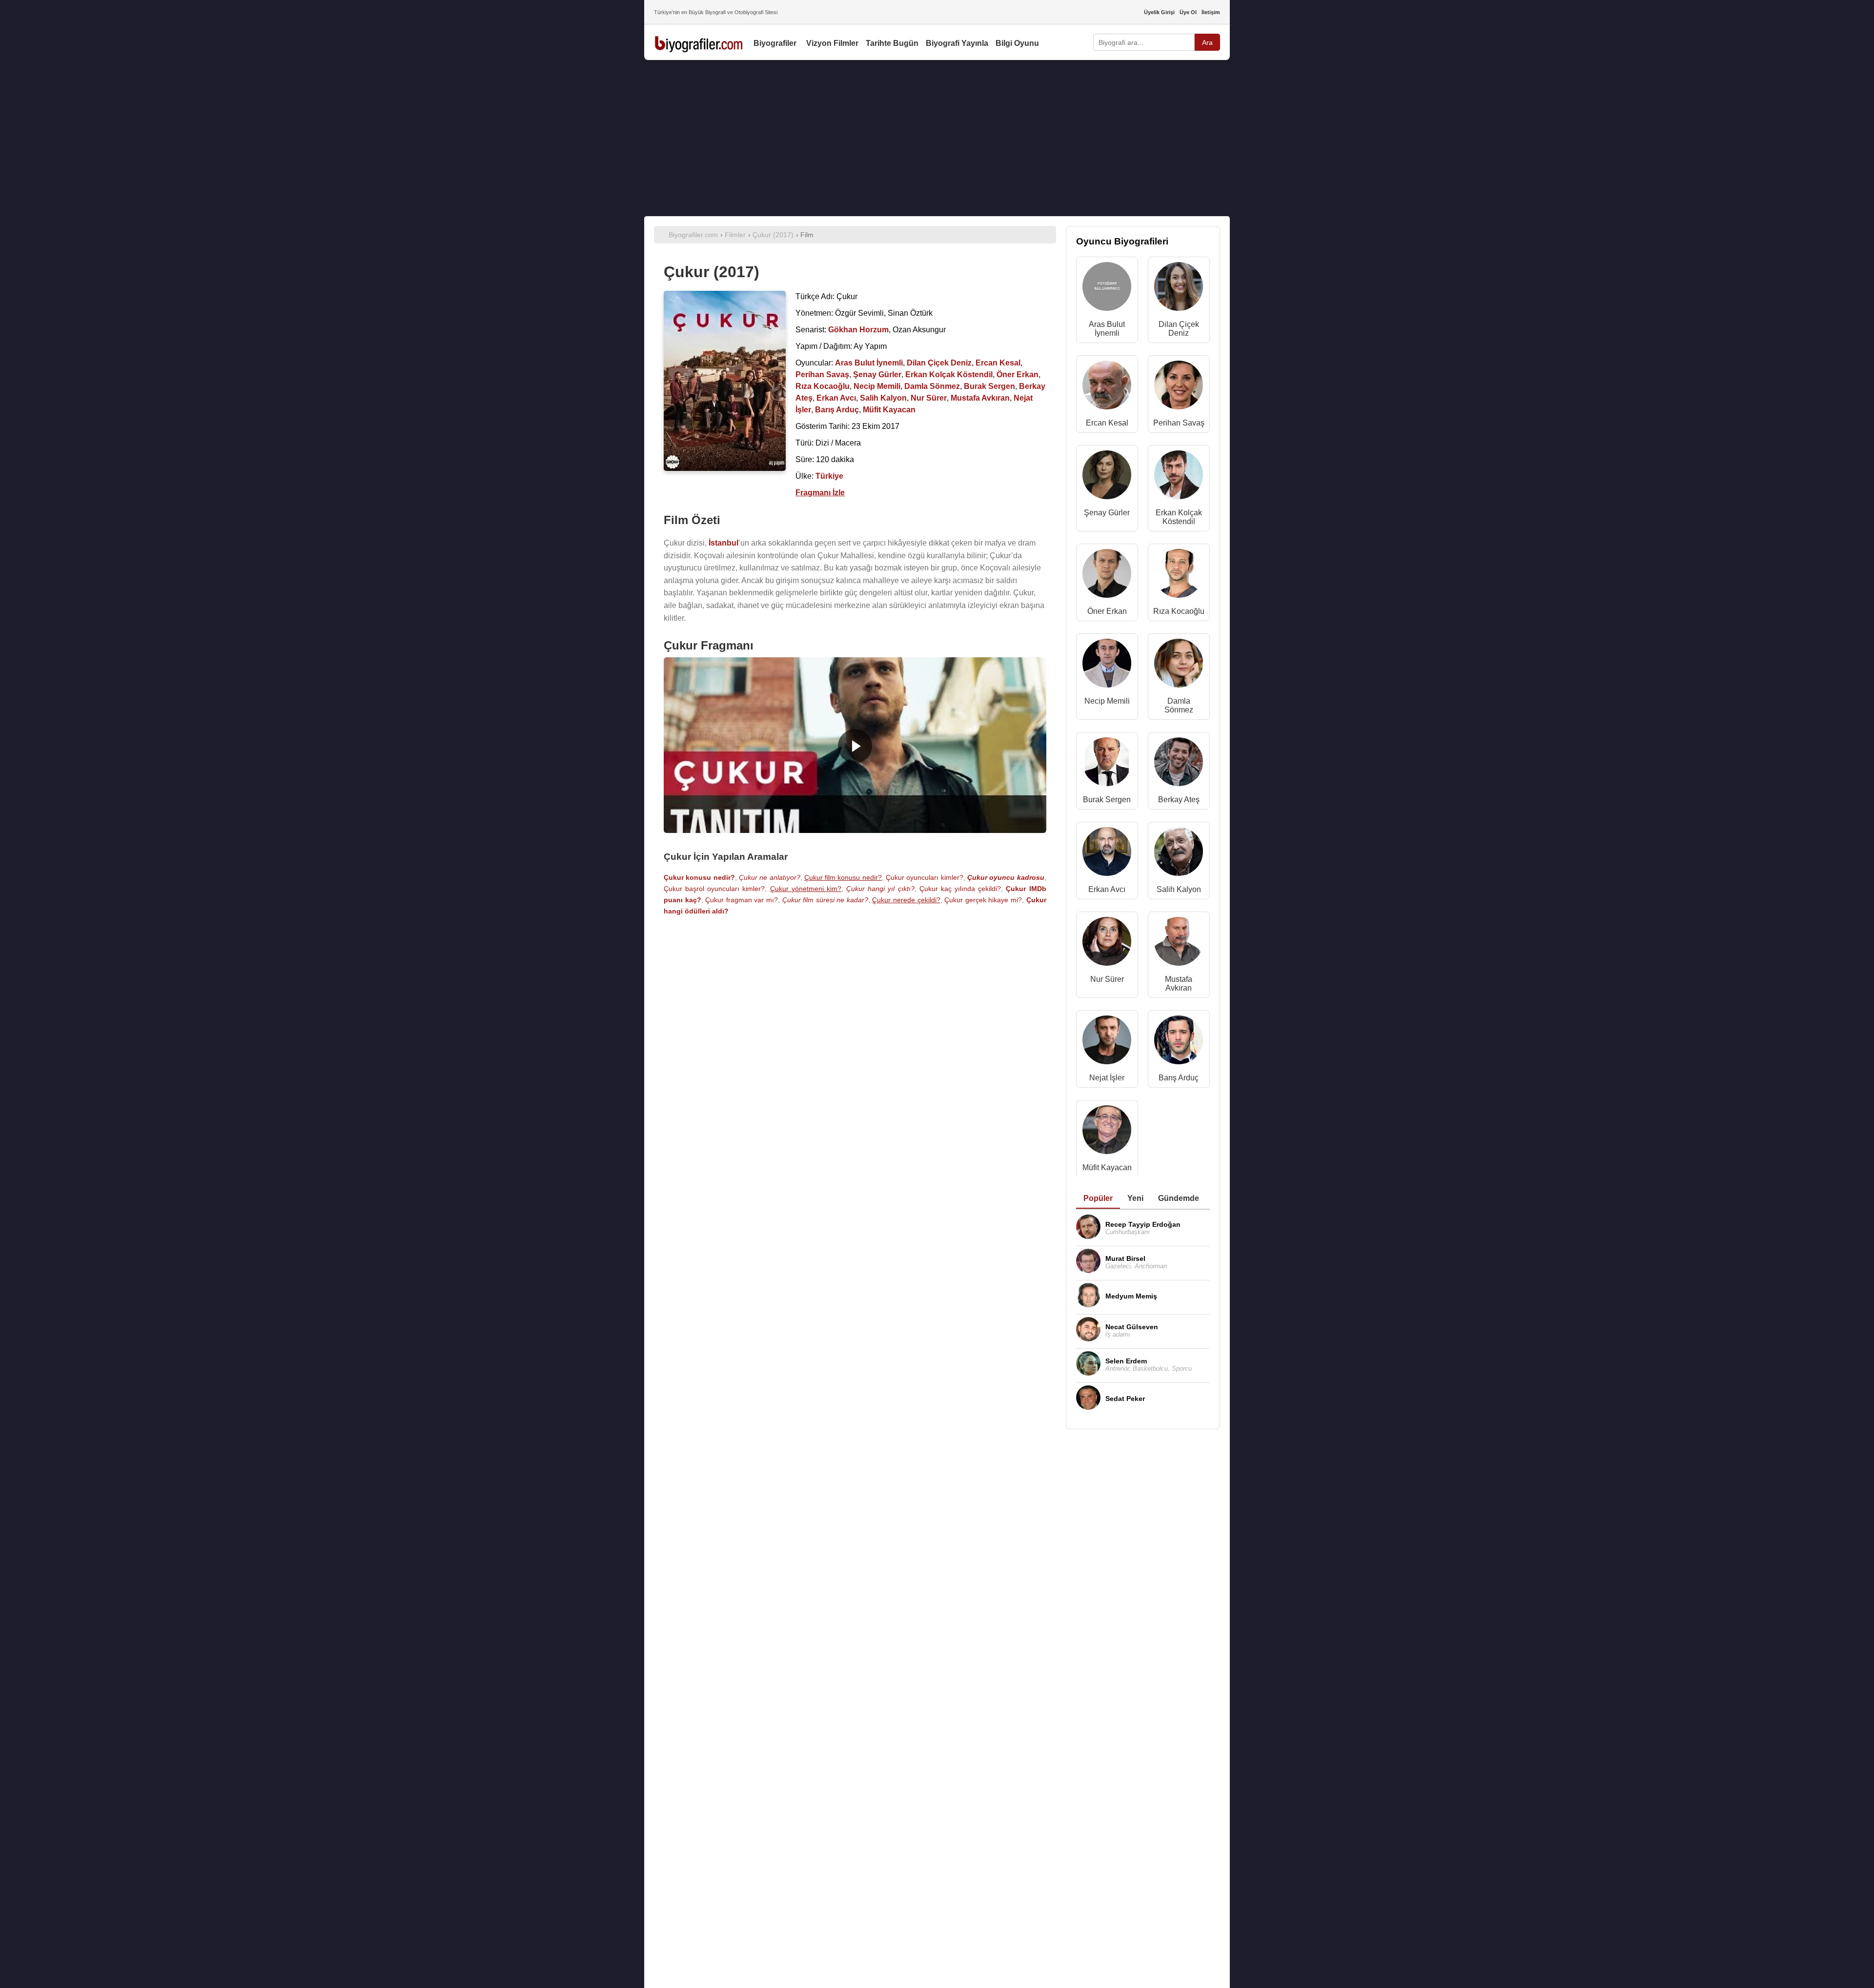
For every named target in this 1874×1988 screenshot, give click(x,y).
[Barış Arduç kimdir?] (1179, 1042)
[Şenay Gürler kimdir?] (1107, 477)
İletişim (1211, 12)
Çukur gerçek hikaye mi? (983, 900)
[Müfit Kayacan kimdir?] (1107, 1132)
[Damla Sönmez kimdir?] (1179, 665)
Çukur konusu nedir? (699, 877)
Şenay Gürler (1107, 513)
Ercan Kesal (1107, 423)
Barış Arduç (1179, 1078)
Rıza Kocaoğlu (1179, 611)
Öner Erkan (1107, 611)
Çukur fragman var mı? (742, 900)
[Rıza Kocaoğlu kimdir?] (1179, 576)
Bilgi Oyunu (1017, 43)
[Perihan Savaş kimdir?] (1179, 387)
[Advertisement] (937, 138)
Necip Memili (1107, 701)
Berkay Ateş (1179, 800)
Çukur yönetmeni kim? (806, 889)
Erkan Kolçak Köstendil (1179, 517)
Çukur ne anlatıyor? (770, 877)
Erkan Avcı (1107, 889)
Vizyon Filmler (832, 43)
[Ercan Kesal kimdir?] (1107, 387)
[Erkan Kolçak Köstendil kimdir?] (1179, 477)
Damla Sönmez (1179, 705)
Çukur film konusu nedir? (843, 877)
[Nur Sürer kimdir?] (1107, 943)
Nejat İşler (1107, 1078)
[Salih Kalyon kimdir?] (1179, 854)
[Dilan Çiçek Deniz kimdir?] (1179, 289)
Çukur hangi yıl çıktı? (880, 889)
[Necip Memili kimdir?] (1107, 665)
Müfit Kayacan (1107, 1167)
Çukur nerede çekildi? (906, 900)
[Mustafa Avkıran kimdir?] (1179, 943)
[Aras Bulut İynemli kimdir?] (1107, 289)
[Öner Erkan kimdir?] (1107, 576)
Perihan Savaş (1179, 423)
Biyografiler (775, 43)
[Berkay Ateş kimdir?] (1179, 764)
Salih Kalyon (1179, 889)
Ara (1207, 42)
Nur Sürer (1107, 979)
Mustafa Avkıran (1179, 984)
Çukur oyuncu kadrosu (1006, 877)
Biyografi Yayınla (957, 43)
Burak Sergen (1107, 800)
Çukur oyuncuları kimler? (925, 877)
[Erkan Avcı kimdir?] (1107, 854)
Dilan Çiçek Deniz (1179, 329)
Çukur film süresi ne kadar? (825, 900)
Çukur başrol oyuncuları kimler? (714, 889)
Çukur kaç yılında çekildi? (960, 889)
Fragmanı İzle (820, 493)
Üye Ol (1188, 12)
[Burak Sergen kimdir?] (1107, 764)
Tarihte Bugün (892, 43)
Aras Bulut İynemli (1107, 329)
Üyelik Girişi (1159, 12)
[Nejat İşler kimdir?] (1107, 1042)
